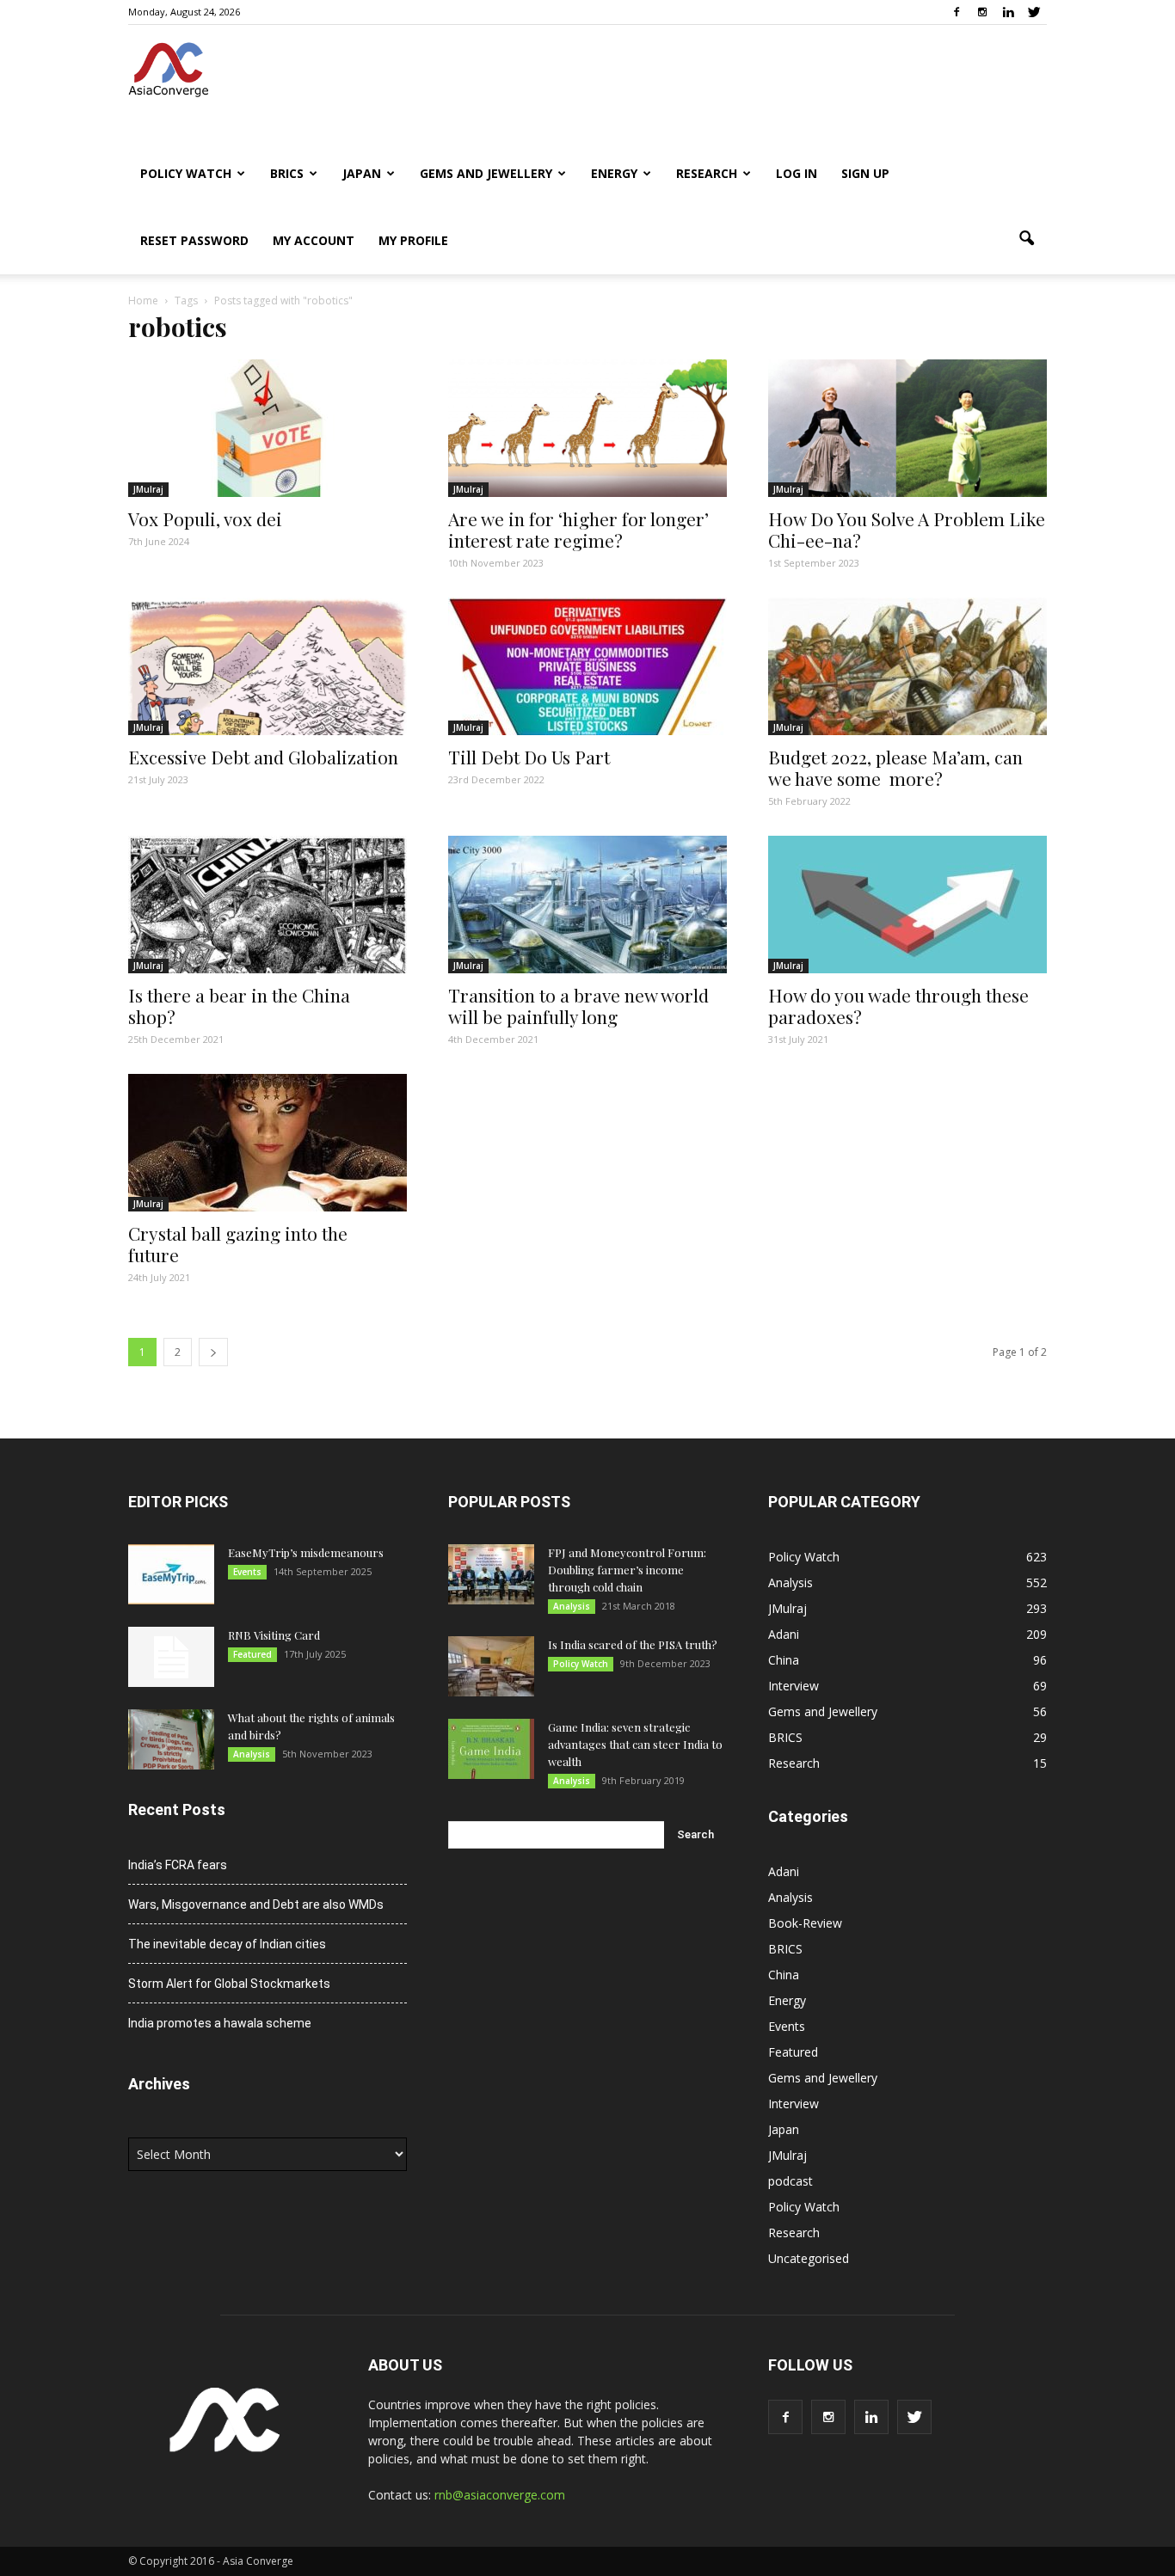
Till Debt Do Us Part (529, 757)
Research (707, 173)
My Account (314, 240)
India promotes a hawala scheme (220, 2023)
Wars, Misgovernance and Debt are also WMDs (256, 1904)
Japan (362, 173)
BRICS (287, 173)
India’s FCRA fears (178, 1865)
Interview (794, 1686)
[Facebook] (957, 12)
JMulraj (148, 489)
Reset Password (194, 240)
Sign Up (865, 173)
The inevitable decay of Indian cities (227, 1944)
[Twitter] (1034, 12)
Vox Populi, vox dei (205, 518)
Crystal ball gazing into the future (238, 1244)
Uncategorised (809, 2258)
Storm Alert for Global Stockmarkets (229, 1984)
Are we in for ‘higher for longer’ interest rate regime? (578, 529)
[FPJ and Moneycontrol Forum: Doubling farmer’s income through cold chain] (491, 1574)
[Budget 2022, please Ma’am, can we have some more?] (907, 666)
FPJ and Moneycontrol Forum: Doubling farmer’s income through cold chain (627, 1570)
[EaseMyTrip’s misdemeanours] (171, 1574)
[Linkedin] (1008, 12)
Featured (252, 1654)
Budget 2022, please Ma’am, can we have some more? (895, 767)
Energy (614, 173)
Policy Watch (186, 173)
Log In (797, 173)
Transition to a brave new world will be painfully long (578, 1006)
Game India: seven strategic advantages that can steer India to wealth (635, 1744)
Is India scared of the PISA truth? (633, 1644)
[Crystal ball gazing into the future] (268, 1143)
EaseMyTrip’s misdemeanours (306, 1552)
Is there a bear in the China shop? (239, 1006)
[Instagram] (982, 12)
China (784, 1660)
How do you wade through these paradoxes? (898, 1006)
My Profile (413, 240)
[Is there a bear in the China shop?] (268, 905)
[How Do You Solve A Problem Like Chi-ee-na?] (907, 428)
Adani (784, 1634)
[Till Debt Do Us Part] (587, 666)
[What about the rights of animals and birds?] (171, 1739)
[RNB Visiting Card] (171, 1657)
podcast (791, 2181)
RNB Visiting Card (274, 1635)
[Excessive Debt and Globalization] (268, 666)
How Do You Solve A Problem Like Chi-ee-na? (907, 529)
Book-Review (805, 1923)
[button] (1026, 239)
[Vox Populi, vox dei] (268, 428)
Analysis (252, 1754)
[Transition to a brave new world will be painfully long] (587, 905)
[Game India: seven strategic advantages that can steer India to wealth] (491, 1749)
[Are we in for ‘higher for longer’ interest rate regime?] (587, 428)
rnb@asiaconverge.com (500, 2495)
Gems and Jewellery (486, 173)
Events (247, 1572)
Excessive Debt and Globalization (263, 757)
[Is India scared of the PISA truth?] (491, 1666)
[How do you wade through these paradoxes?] (907, 905)
